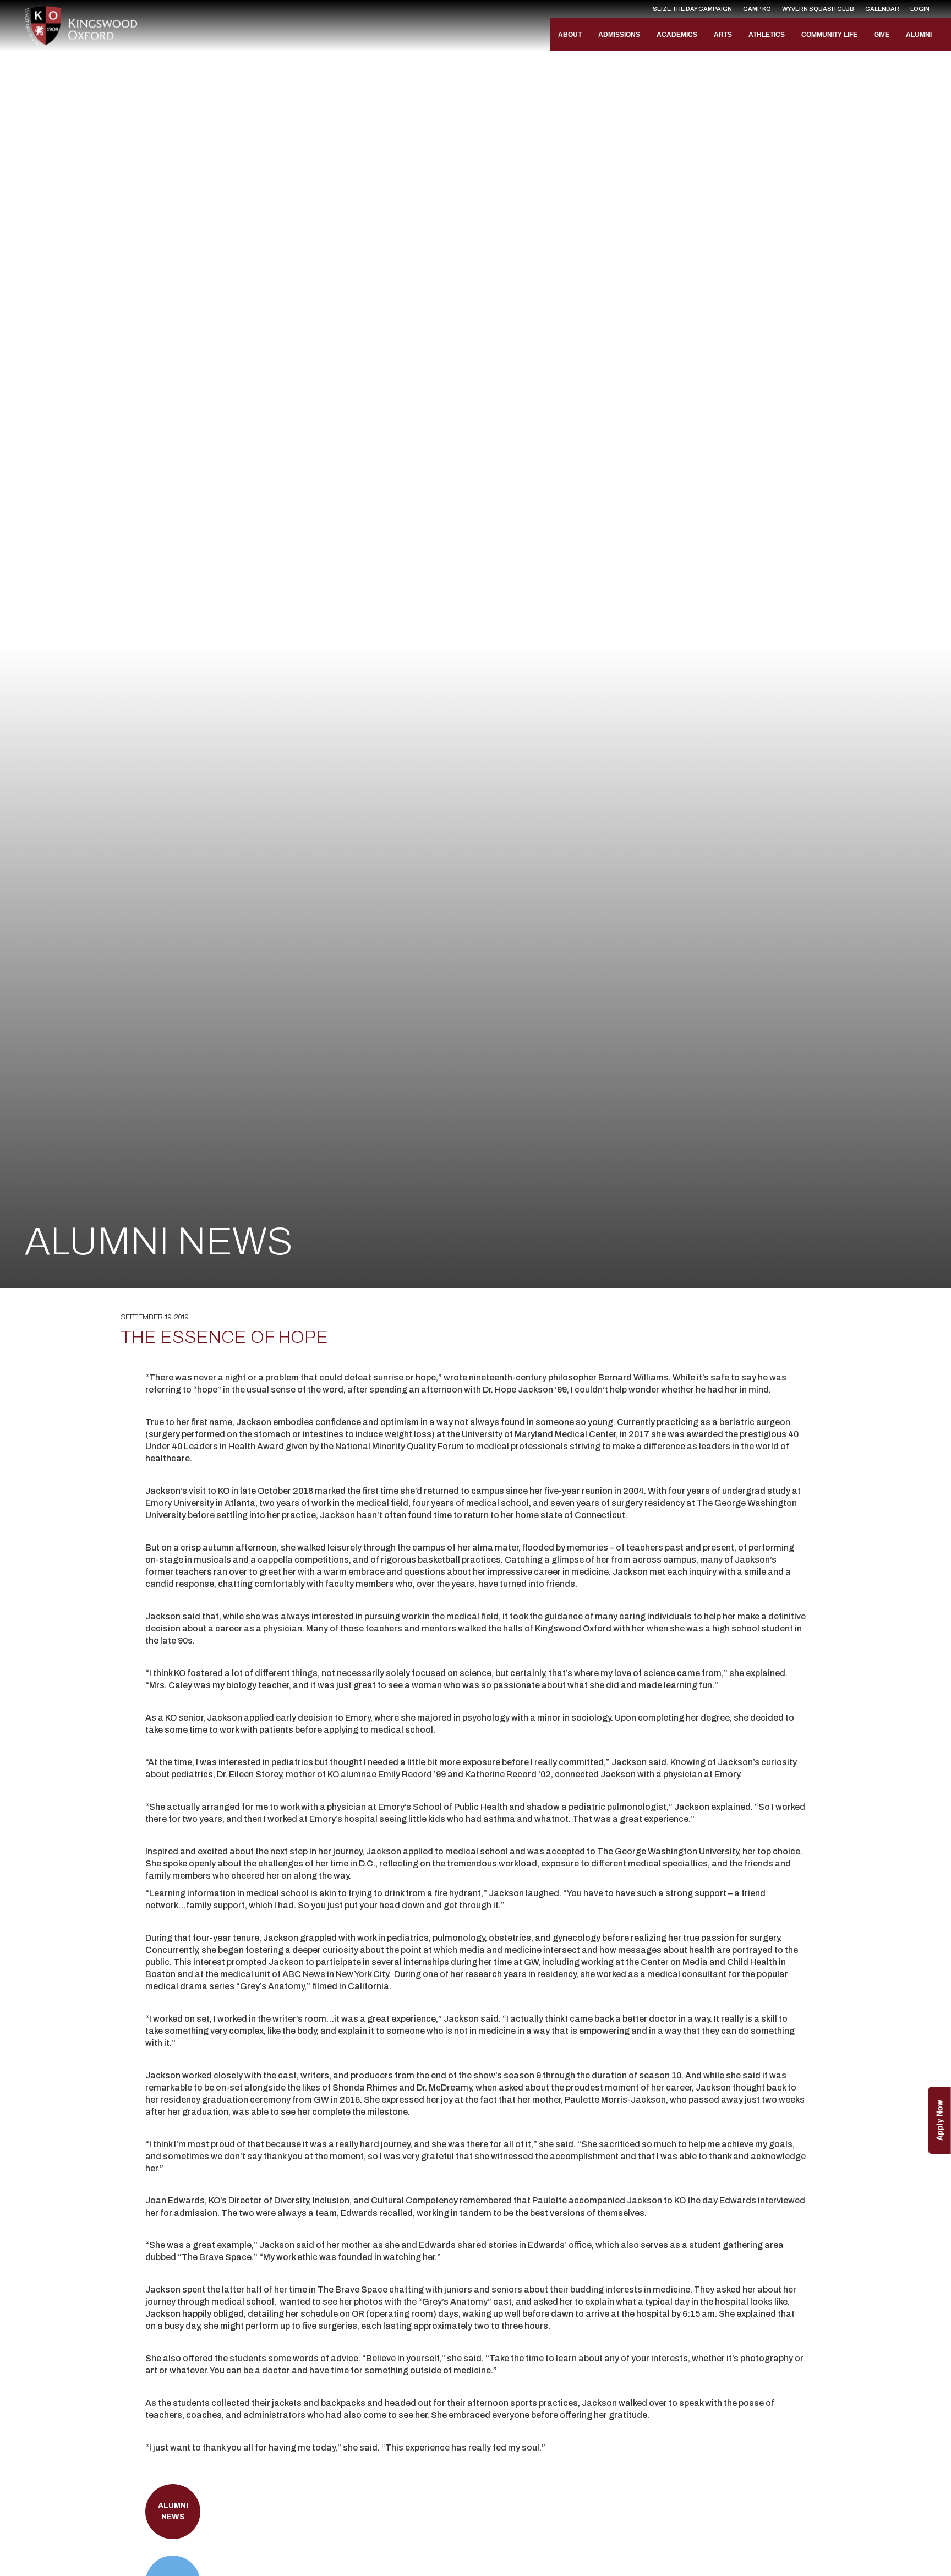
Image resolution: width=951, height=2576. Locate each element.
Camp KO (757, 9)
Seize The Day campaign (692, 9)
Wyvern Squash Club (818, 9)
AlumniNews (173, 2511)
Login (920, 9)
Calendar (882, 9)
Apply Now (939, 2120)
